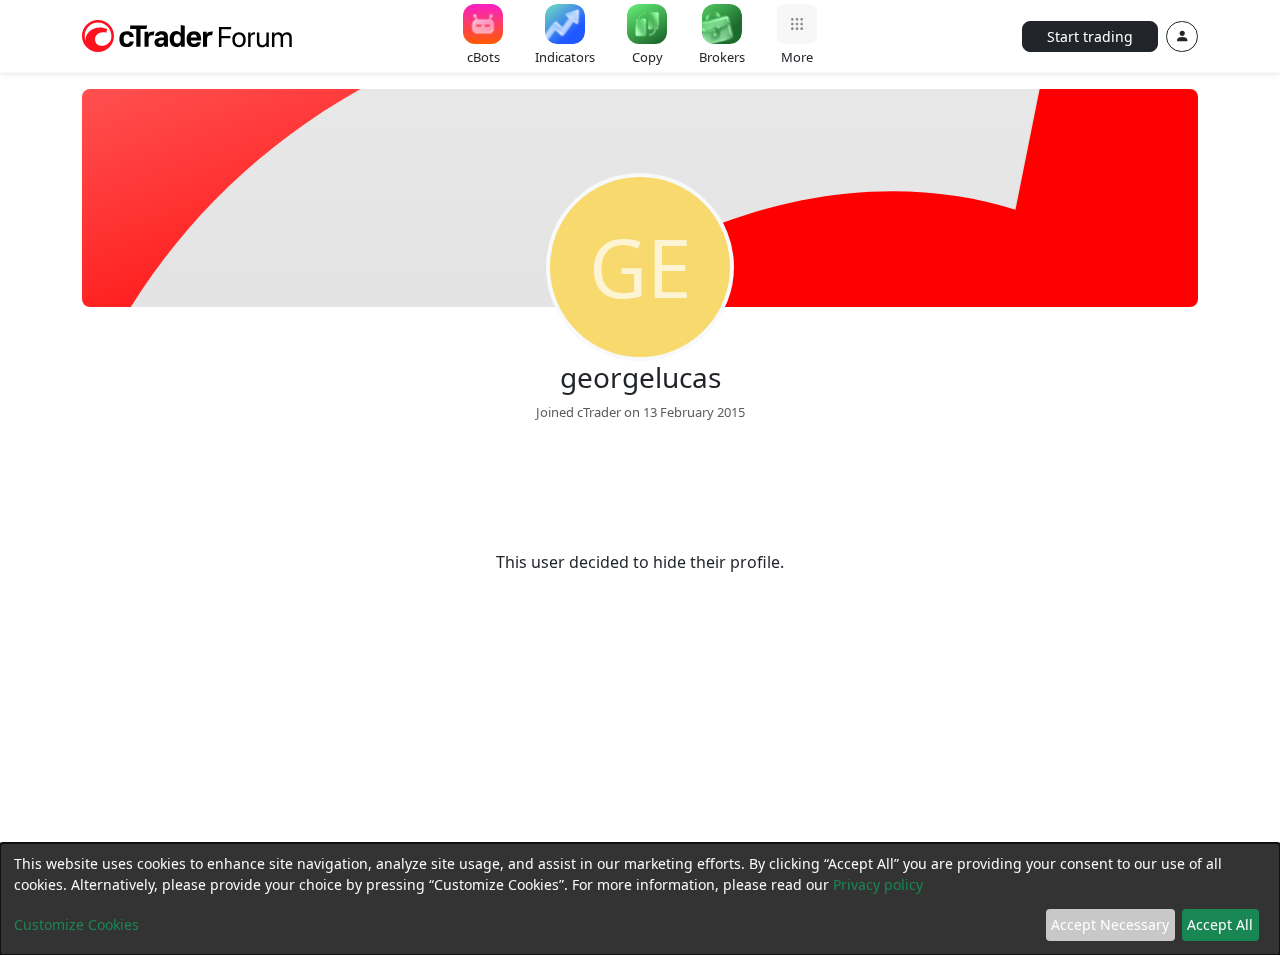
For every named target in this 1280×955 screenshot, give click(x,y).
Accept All (1220, 924)
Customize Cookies (76, 924)
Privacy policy (878, 884)
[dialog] (640, 899)
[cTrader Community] (188, 34)
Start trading (1090, 36)
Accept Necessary (1110, 924)
